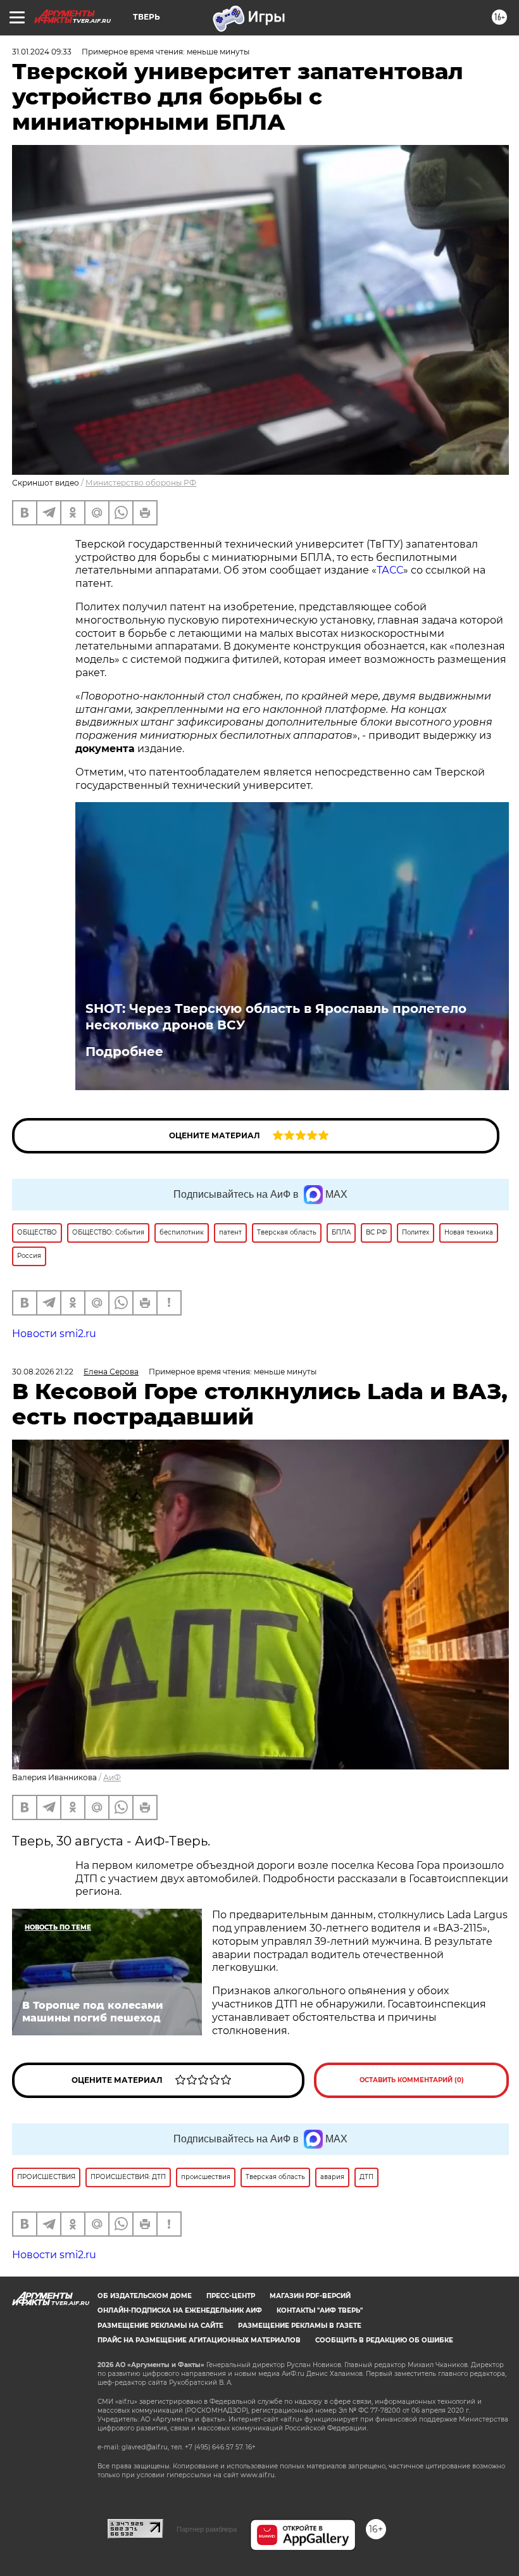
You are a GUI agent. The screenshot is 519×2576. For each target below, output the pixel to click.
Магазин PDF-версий (310, 2296)
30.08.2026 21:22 (43, 1372)
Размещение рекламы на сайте (160, 2326)
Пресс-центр (231, 2296)
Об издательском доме (145, 2296)
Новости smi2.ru (54, 1334)
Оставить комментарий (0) (412, 2080)
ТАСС (390, 570)
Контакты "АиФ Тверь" (320, 2310)
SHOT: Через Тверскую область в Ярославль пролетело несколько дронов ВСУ (276, 1017)
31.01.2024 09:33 (42, 52)
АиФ (112, 1777)
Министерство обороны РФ (141, 483)
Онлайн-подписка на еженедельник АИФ (180, 2310)
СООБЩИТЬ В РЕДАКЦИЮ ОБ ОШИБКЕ (384, 2340)
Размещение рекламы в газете (300, 2326)
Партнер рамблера (207, 2529)
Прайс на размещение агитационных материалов (199, 2340)
